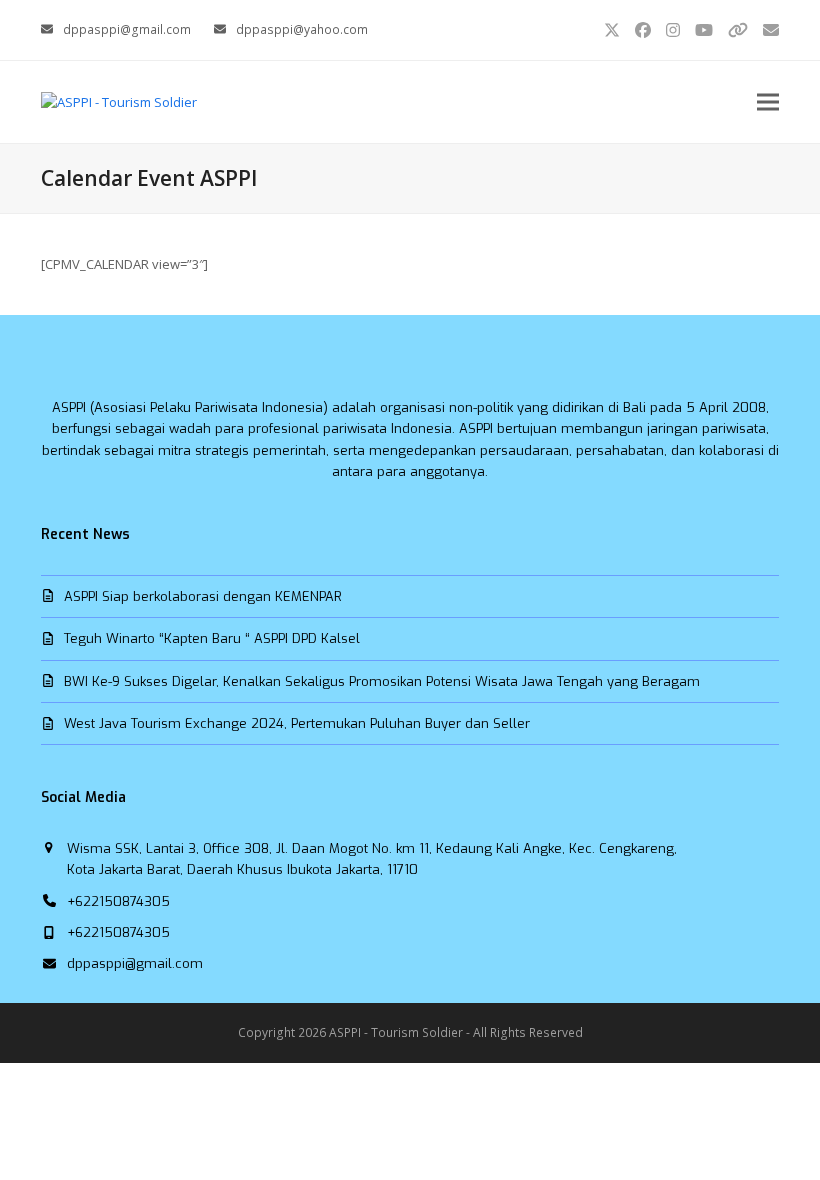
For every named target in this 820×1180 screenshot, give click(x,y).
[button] (768, 101)
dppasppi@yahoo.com (302, 29)
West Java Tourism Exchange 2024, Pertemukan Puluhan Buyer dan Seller (297, 723)
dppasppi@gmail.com (127, 29)
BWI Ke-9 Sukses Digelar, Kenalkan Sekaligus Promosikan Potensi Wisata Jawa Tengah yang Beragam (382, 681)
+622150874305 (118, 901)
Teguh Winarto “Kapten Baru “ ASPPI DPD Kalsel (212, 638)
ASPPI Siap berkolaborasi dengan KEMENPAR (203, 596)
